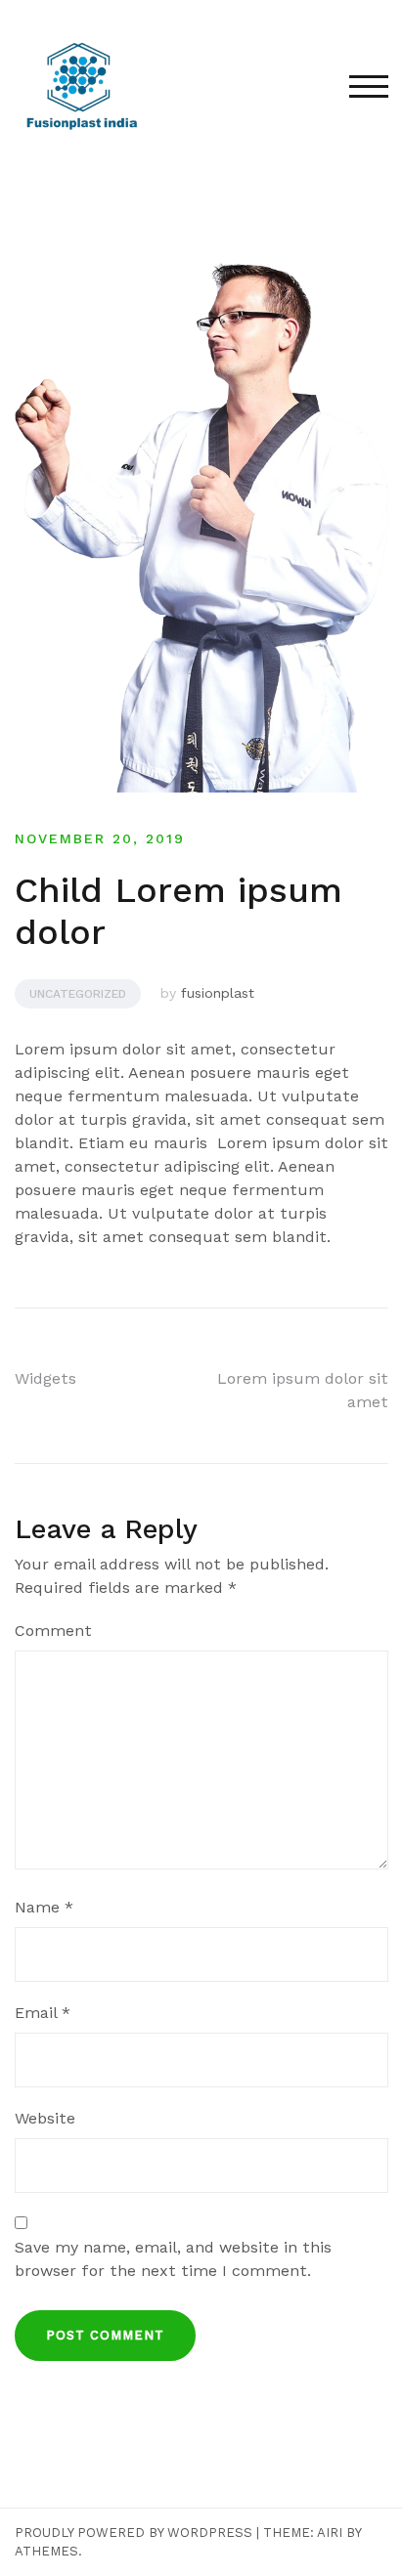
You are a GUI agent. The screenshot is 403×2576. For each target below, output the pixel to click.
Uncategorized (78, 994)
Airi (330, 2533)
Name (44, 1907)
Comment (53, 1631)
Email (43, 2013)
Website (45, 2118)
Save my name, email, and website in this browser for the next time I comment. (173, 2259)
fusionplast (218, 993)
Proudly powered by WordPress (134, 2533)
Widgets (45, 1378)
